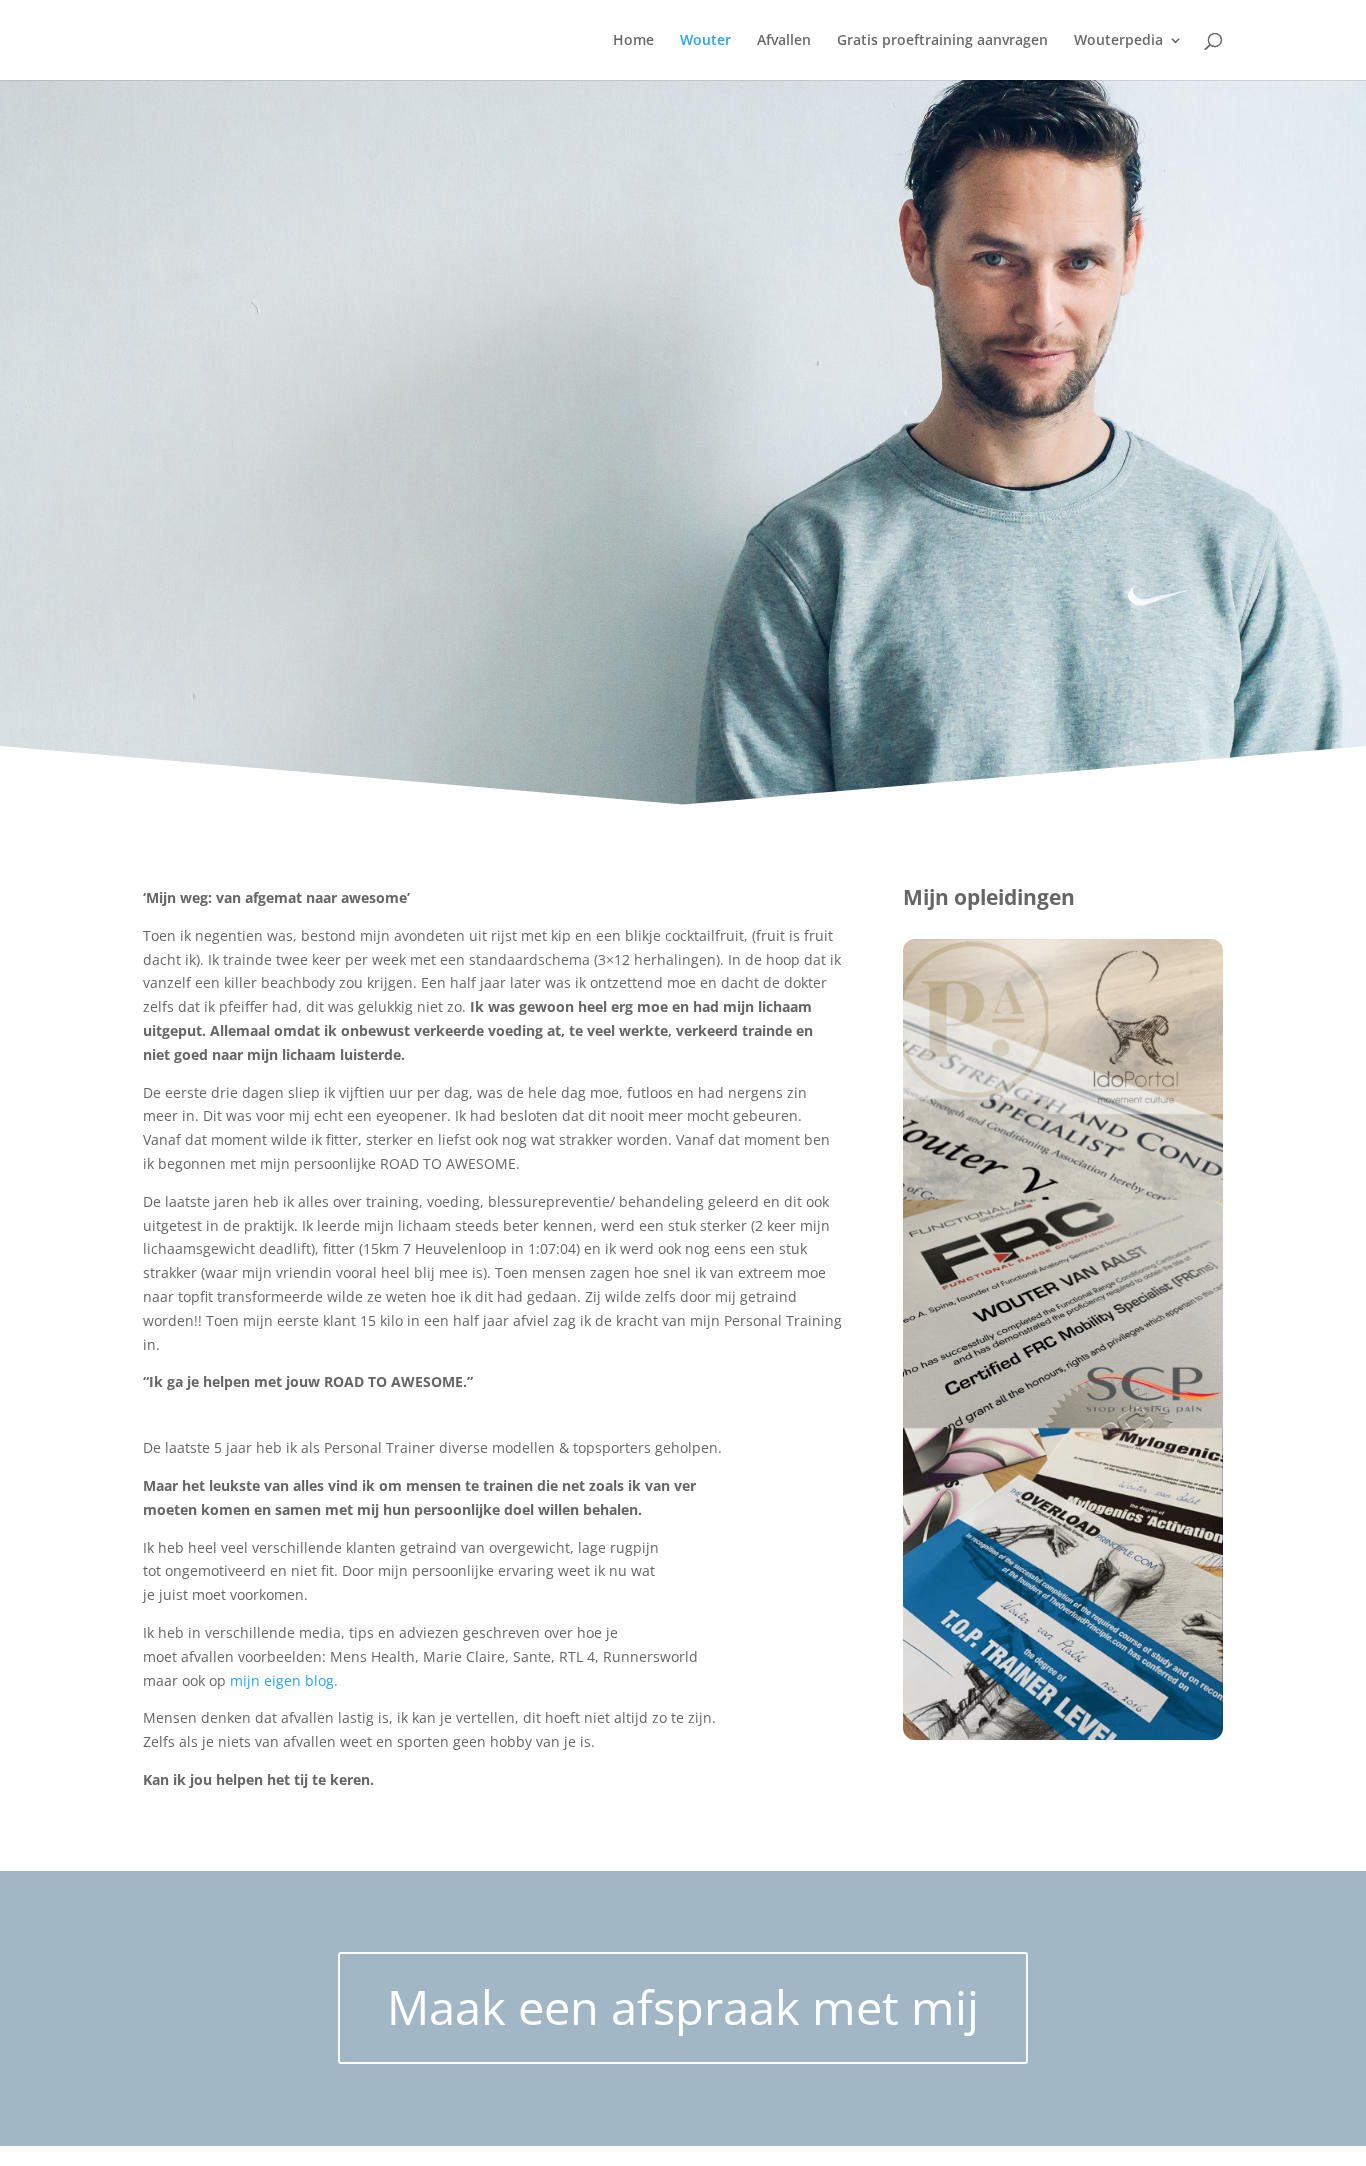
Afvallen (784, 41)
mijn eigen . (284, 1680)
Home (633, 41)
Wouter (705, 41)
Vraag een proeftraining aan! (296, 1845)
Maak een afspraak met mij (683, 2007)
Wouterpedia (1118, 41)
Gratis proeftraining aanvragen (942, 41)
